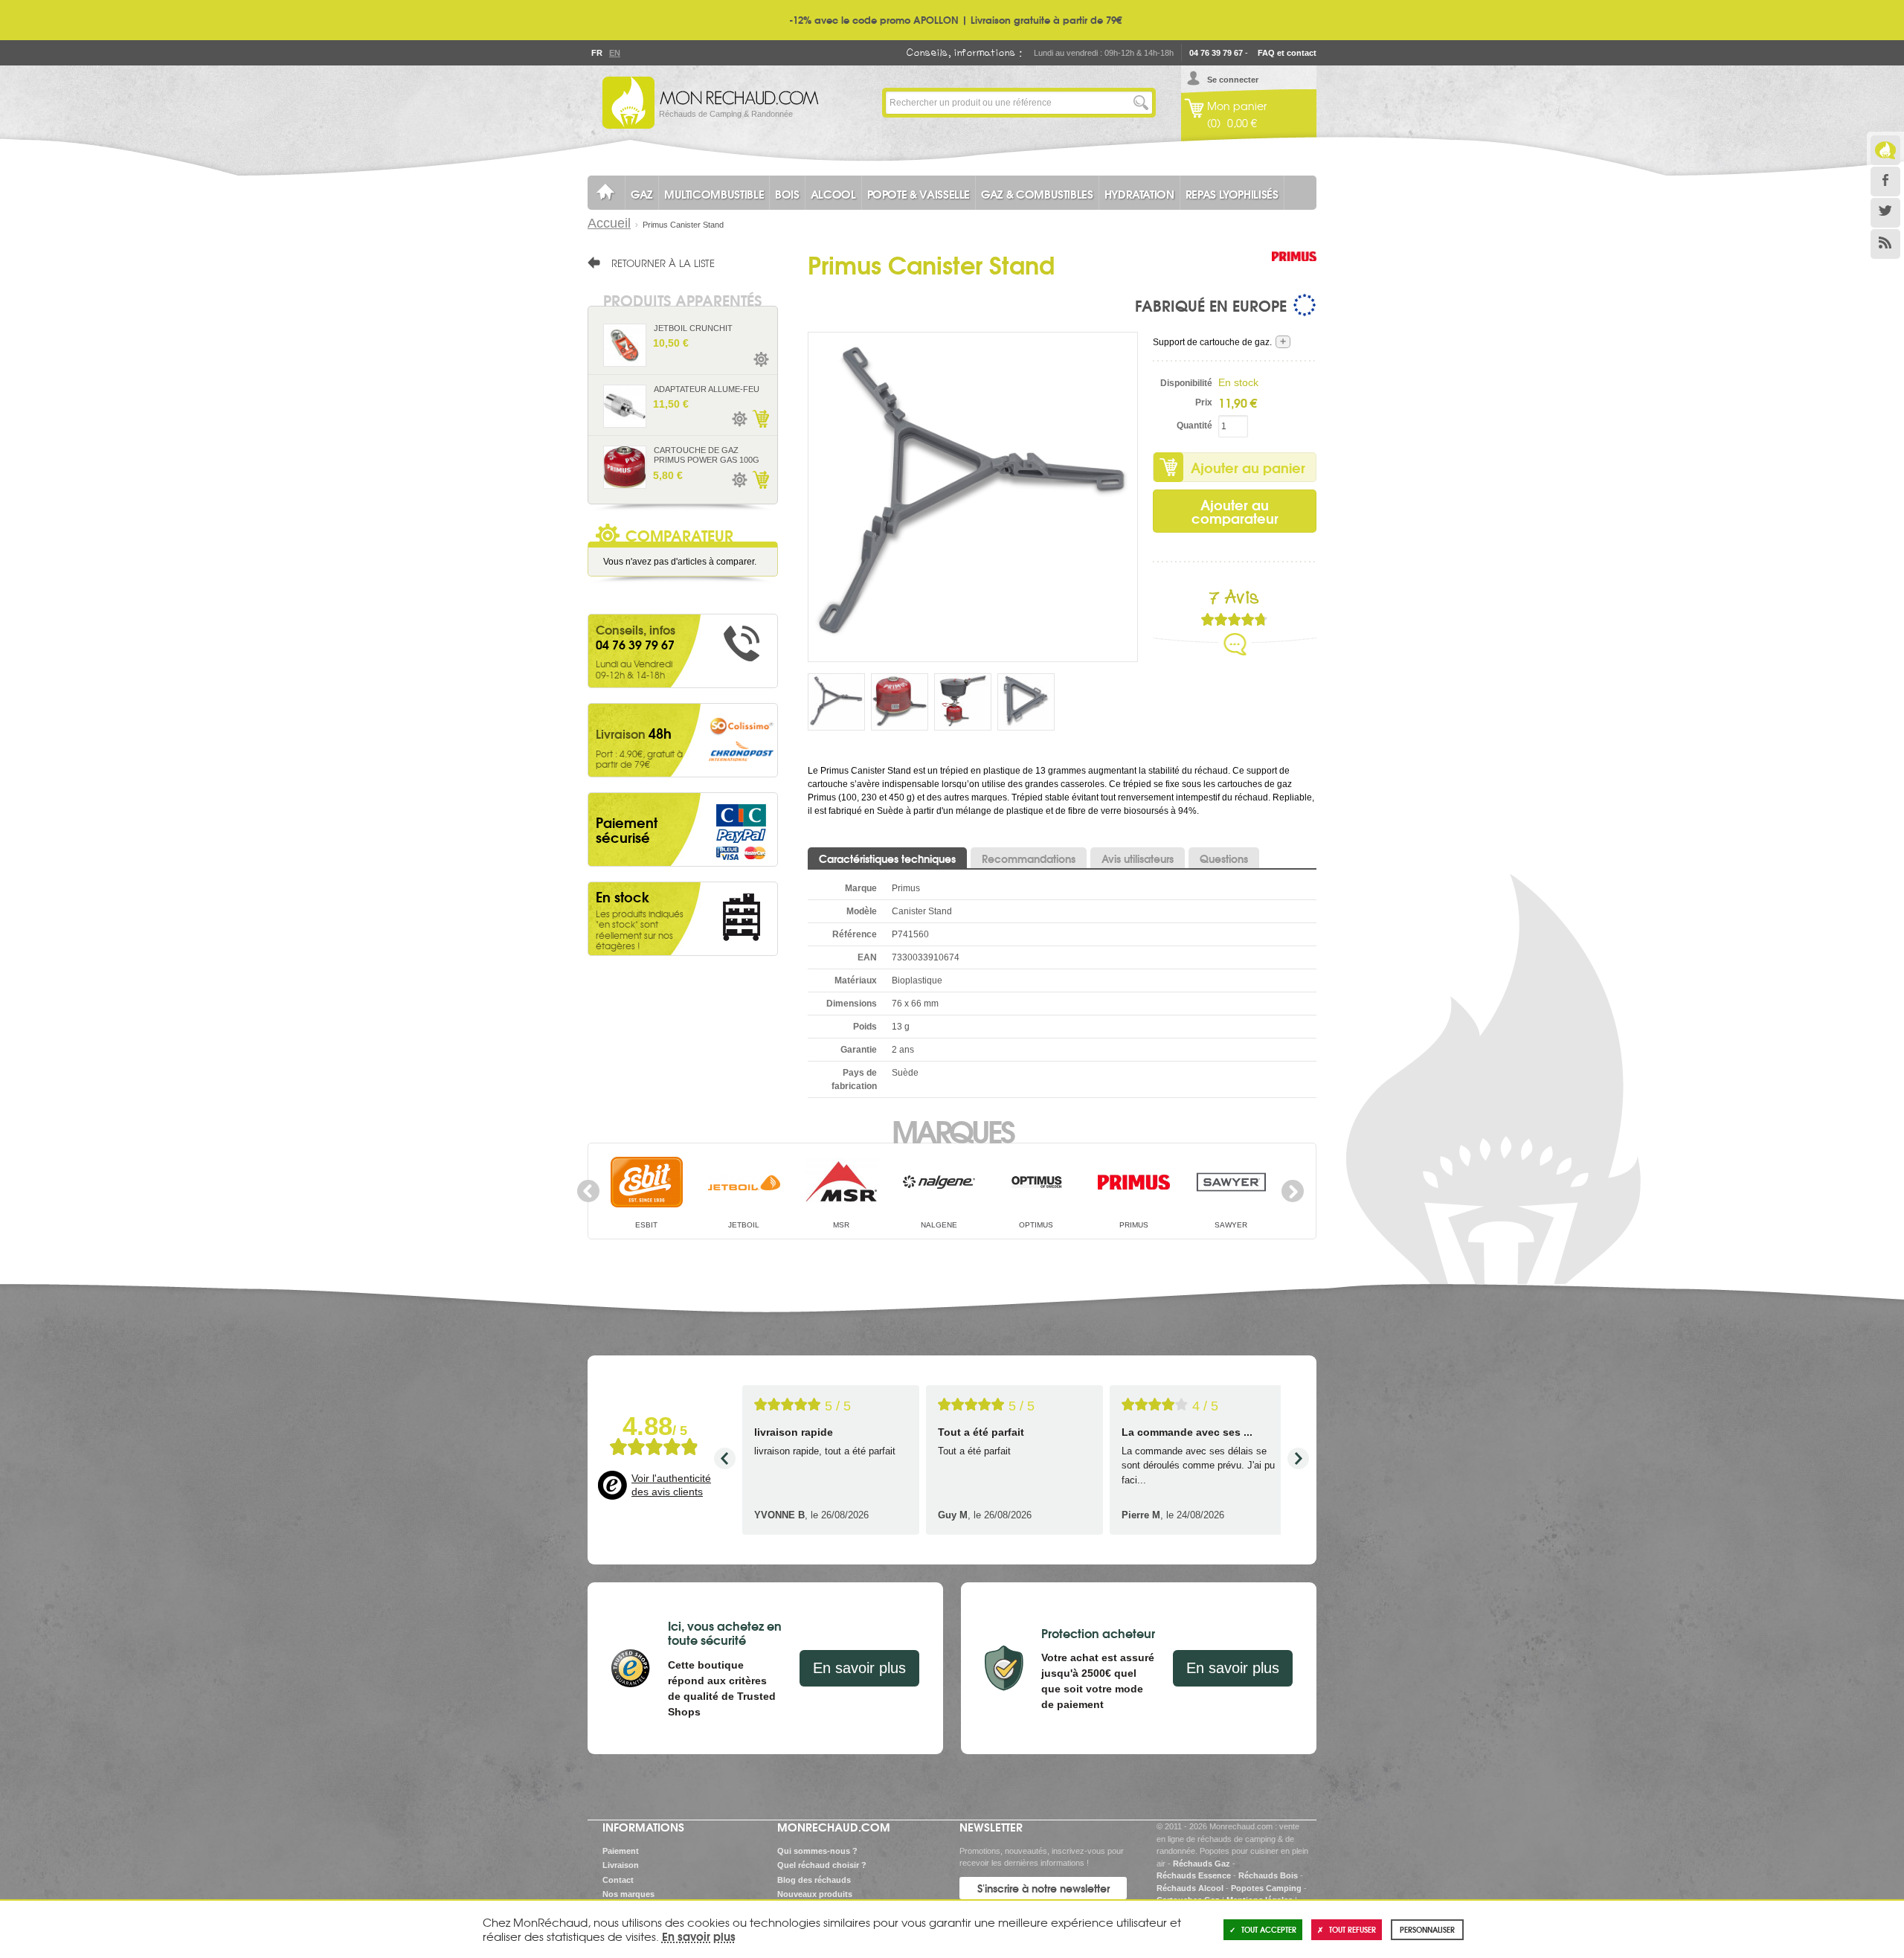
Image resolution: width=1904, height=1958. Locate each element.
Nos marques (628, 1894)
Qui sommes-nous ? (817, 1851)
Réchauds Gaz (1202, 1864)
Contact (618, 1880)
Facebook (1885, 182)
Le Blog (1885, 150)
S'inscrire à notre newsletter (1043, 1888)
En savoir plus (859, 1668)
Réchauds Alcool (1190, 1888)
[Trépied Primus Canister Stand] (973, 496)
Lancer (1141, 103)
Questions (1224, 858)
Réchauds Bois (1268, 1875)
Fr (596, 53)
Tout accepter (1269, 1929)
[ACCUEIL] (606, 193)
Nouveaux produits (815, 1894)
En (614, 53)
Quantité (1194, 426)
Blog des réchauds (814, 1880)
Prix (1204, 402)
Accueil (609, 223)
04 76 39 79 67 (1216, 53)
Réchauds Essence (1194, 1875)
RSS (1885, 244)
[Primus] (1294, 272)
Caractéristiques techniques (887, 858)
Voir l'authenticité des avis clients (671, 1485)
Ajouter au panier (1248, 467)
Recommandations (1029, 858)
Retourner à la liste (663, 263)
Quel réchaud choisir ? (822, 1865)
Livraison (621, 1865)
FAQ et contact (1287, 53)
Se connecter (1233, 80)
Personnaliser (1427, 1929)
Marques (952, 1130)
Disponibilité (1186, 383)
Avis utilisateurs (1138, 858)
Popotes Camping (1266, 1888)
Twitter (1885, 213)
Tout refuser (1353, 1929)
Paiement (621, 1851)
